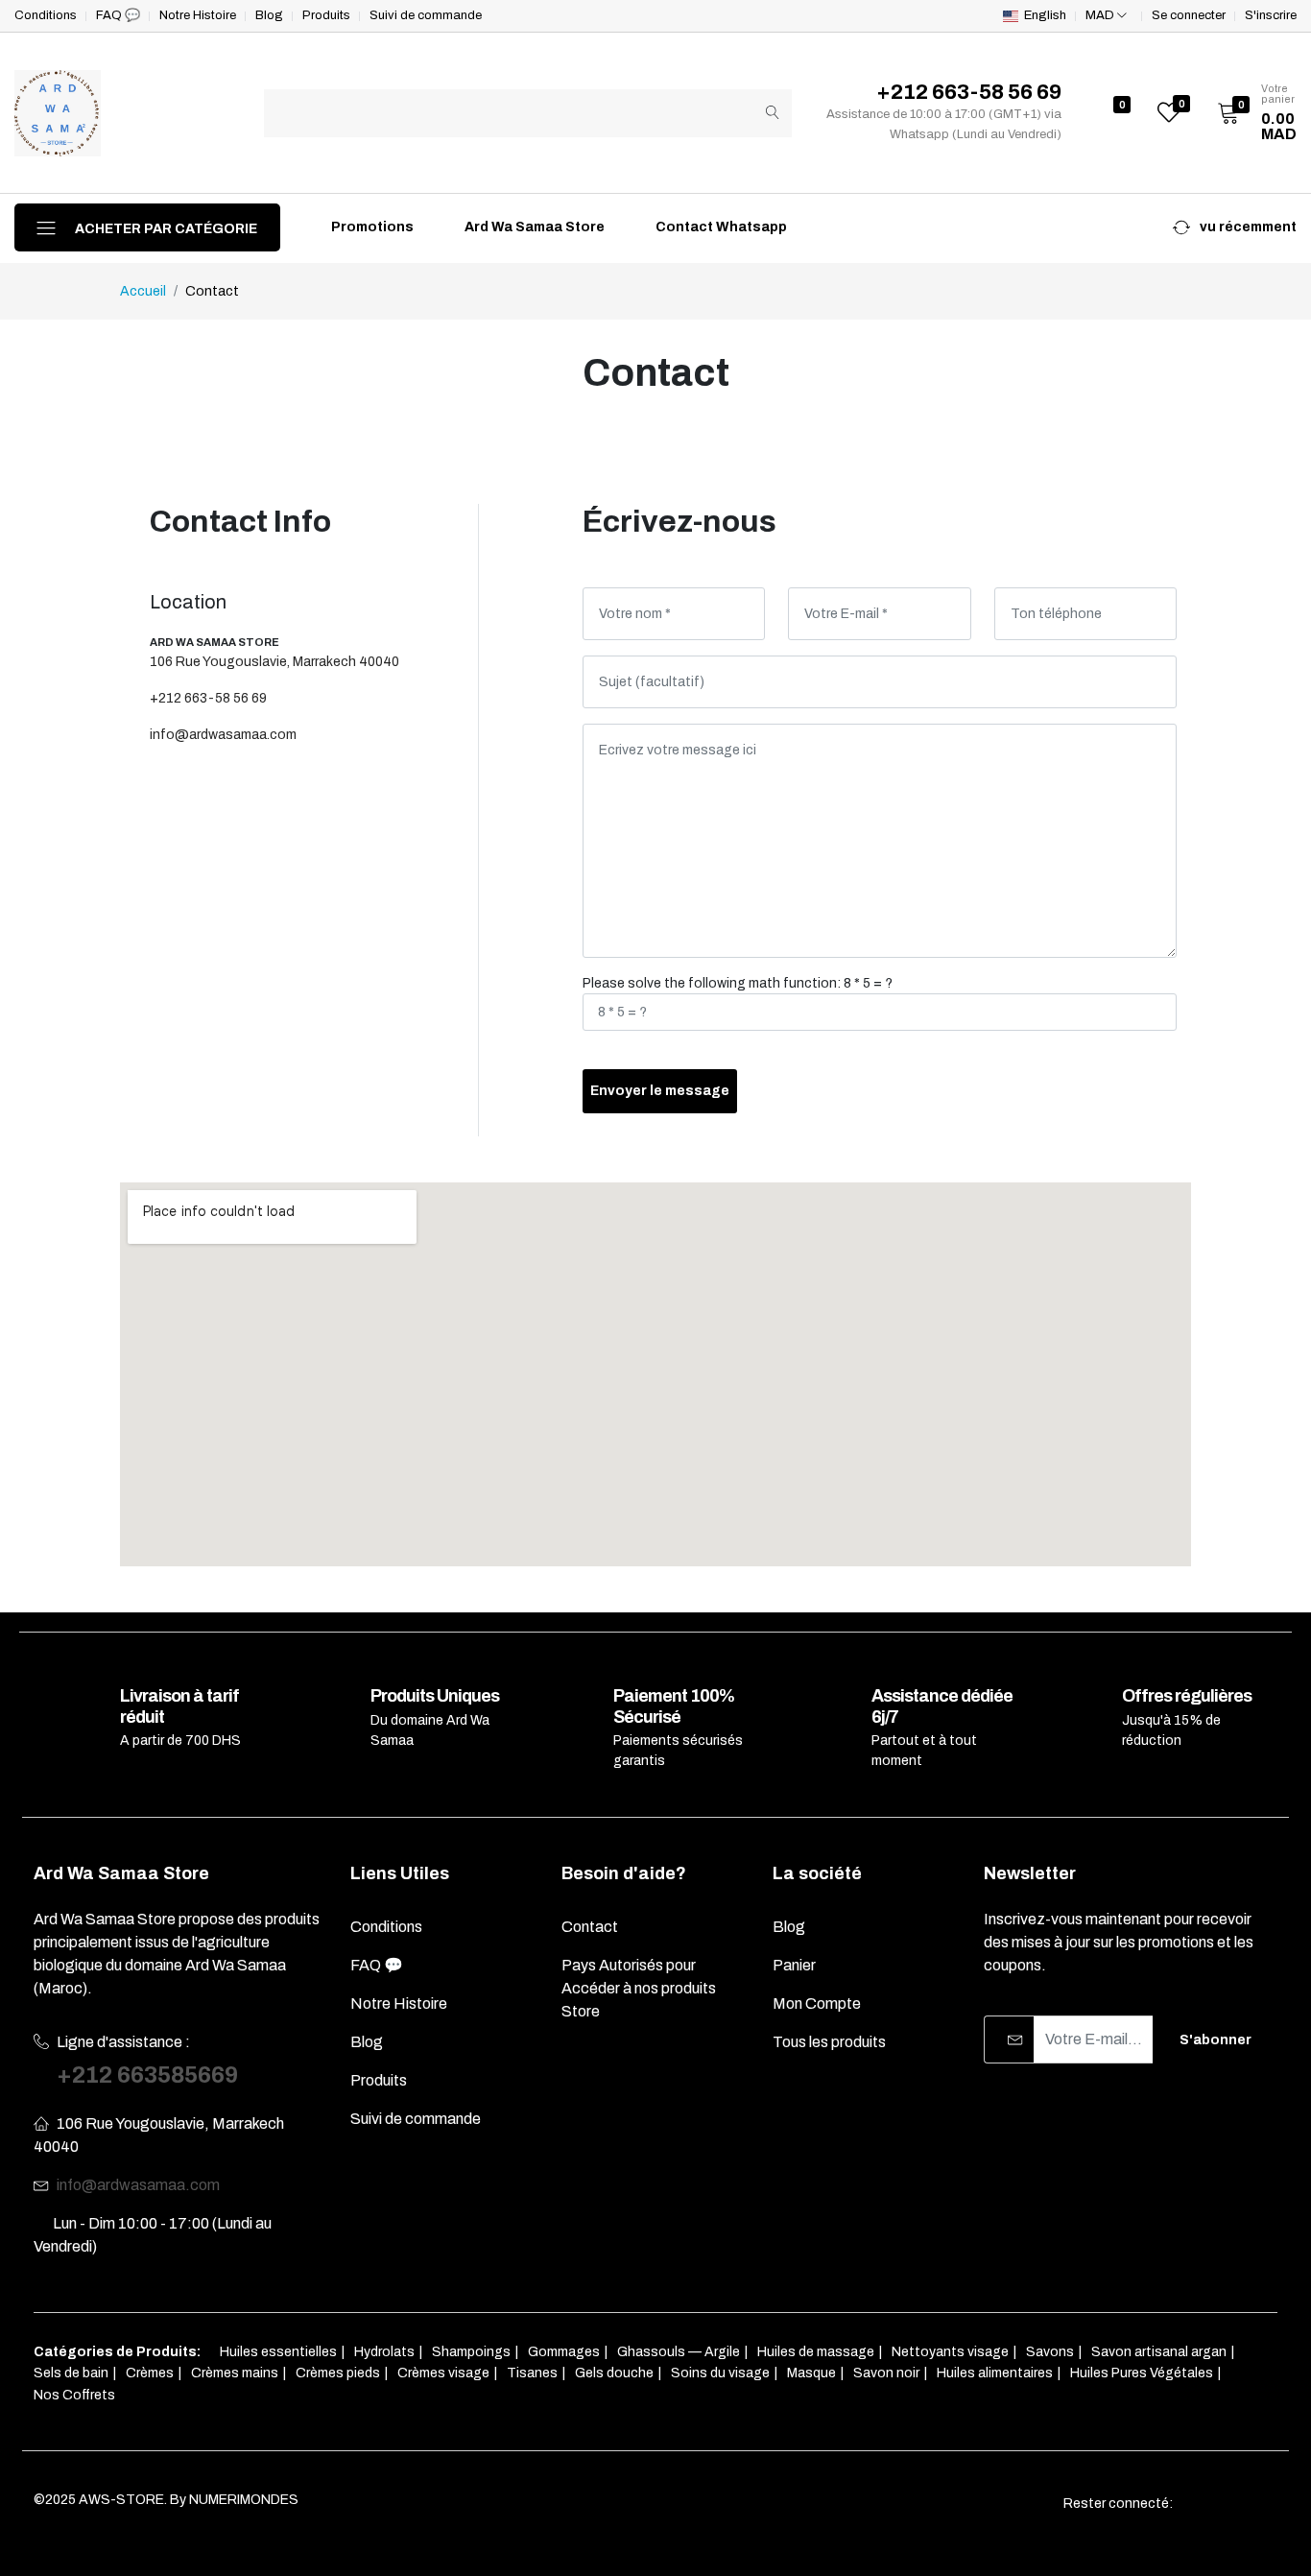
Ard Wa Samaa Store (533, 227)
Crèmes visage (443, 2373)
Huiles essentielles (278, 2352)
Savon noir (886, 2373)
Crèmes (150, 2373)
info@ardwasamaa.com (223, 735)
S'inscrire (1271, 16)
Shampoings (471, 2352)
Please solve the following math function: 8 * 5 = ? (738, 983)
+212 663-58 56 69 (208, 698)
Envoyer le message (660, 1091)
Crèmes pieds (338, 2373)
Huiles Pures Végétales (1142, 2373)
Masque (811, 2373)
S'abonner (1216, 2040)
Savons (1050, 2352)
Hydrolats (384, 2352)
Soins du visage (720, 2373)
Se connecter (1189, 16)
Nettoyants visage (950, 2352)
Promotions (371, 227)
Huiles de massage (816, 2352)
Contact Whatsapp (720, 227)
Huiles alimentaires (995, 2373)
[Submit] (773, 113)
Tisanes (532, 2373)
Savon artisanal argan (1159, 2352)
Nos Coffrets (74, 2395)
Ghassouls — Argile (679, 2352)
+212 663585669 (147, 2075)
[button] (1251, 113)
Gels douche (614, 2373)
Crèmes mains (235, 2373)
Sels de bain (71, 2373)
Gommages (564, 2352)
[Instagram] (1235, 2504)
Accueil (143, 291)
